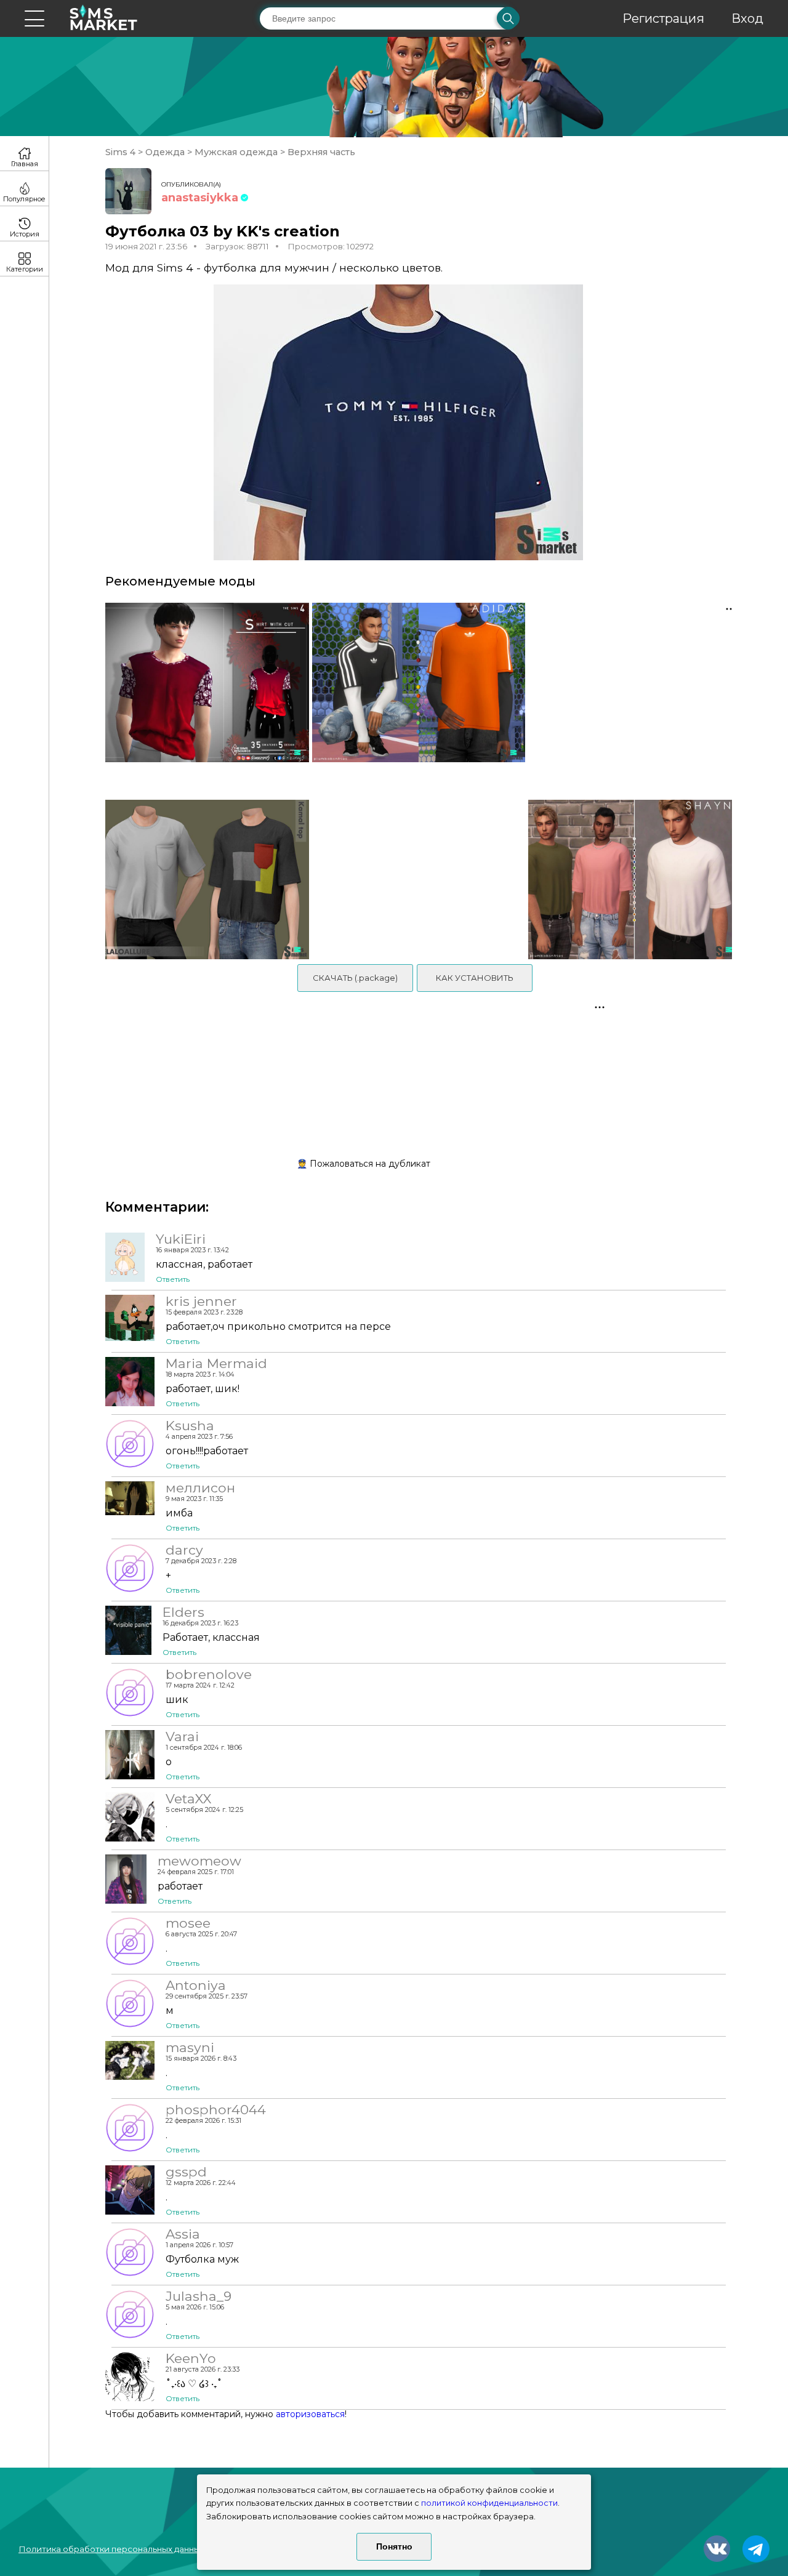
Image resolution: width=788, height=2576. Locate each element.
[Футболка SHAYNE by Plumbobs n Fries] (634, 879)
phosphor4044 (216, 2109)
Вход (747, 18)
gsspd (186, 2171)
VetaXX (188, 1798)
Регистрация (663, 18)
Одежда (165, 152)
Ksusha (190, 1425)
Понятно (394, 2546)
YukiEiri (181, 1239)
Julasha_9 (199, 2296)
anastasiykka (200, 198)
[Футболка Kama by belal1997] (203, 879)
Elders (183, 1612)
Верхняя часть (320, 152)
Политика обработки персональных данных (111, 2549)
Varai (182, 1736)
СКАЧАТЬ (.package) (355, 978)
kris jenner (201, 1301)
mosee (188, 1923)
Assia (183, 2234)
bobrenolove (209, 1674)
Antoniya (196, 1985)
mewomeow (199, 1861)
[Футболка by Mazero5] (203, 695)
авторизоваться (310, 2414)
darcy (184, 1550)
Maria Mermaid (216, 1363)
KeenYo (191, 2358)
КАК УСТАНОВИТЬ (475, 978)
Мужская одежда (236, 152)
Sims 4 (122, 152)
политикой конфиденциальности (489, 2503)
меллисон (200, 1487)
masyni (190, 2047)
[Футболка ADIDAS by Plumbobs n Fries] (418, 695)
